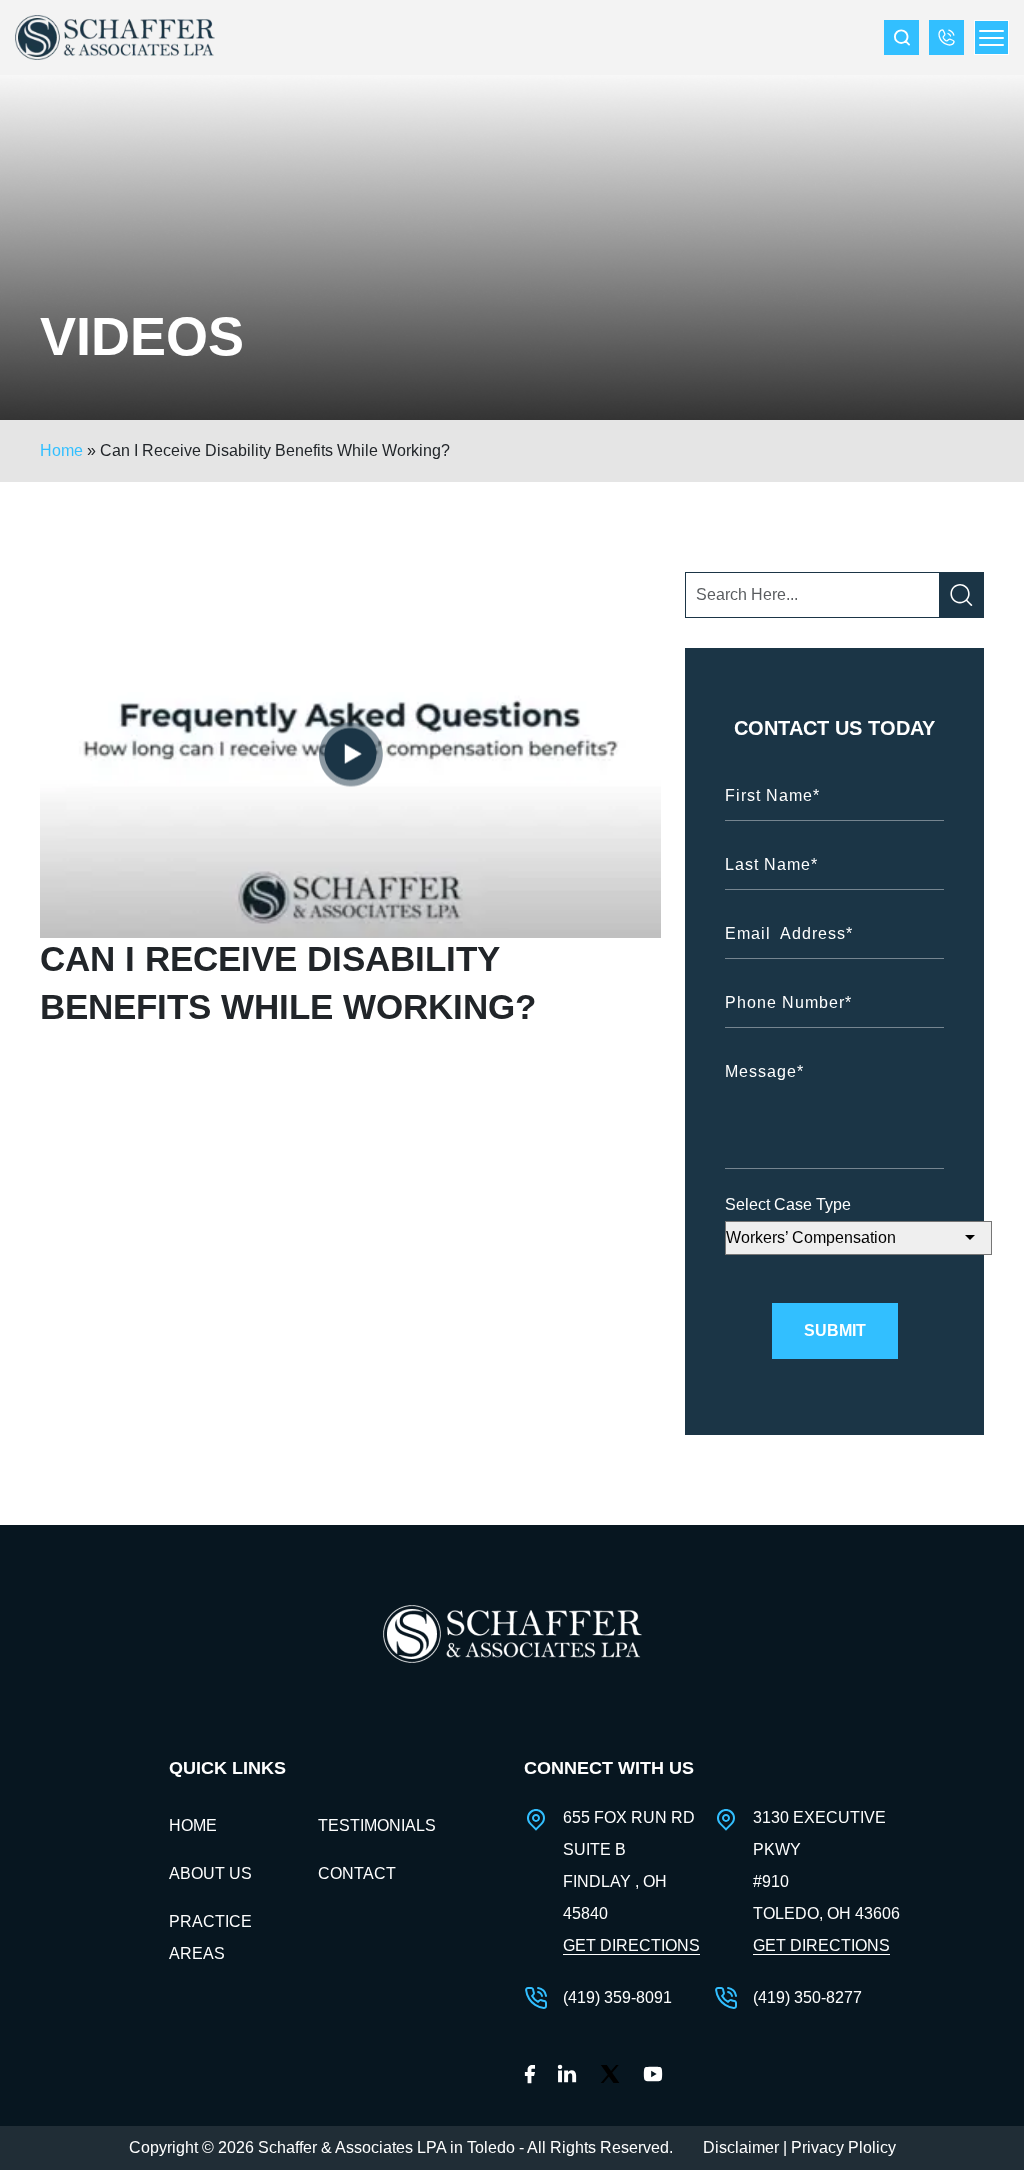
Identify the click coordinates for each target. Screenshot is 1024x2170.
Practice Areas (210, 1937)
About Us (210, 1873)
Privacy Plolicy (843, 2147)
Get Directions (631, 1945)
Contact (357, 1873)
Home (61, 450)
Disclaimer (741, 2147)
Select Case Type (788, 1204)
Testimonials (377, 1825)
